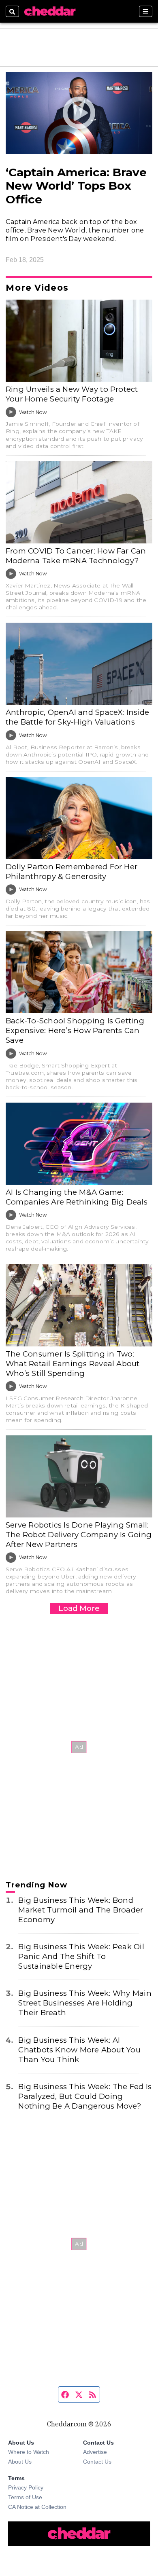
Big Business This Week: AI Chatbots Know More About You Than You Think (79, 2050)
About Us (20, 2462)
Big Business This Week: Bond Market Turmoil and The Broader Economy (81, 1910)
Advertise (95, 2452)
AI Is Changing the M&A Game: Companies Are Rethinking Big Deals (77, 1197)
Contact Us (97, 2462)
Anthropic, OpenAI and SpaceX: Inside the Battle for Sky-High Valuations (77, 717)
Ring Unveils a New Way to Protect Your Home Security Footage (72, 394)
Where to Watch (29, 2452)
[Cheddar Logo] (50, 11)
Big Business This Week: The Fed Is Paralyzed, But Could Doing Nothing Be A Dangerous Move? (85, 2096)
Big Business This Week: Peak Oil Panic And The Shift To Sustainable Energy (81, 1956)
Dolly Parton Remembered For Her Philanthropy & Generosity (72, 872)
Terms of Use (25, 2497)
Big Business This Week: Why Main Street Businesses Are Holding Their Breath (85, 2003)
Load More (79, 1608)
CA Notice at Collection (37, 2507)
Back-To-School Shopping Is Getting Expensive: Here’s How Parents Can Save (75, 1030)
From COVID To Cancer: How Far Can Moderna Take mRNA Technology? (76, 556)
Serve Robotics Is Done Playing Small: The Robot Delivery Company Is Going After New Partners (79, 1535)
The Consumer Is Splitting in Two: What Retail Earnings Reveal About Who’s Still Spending (73, 1364)
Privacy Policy (26, 2487)
